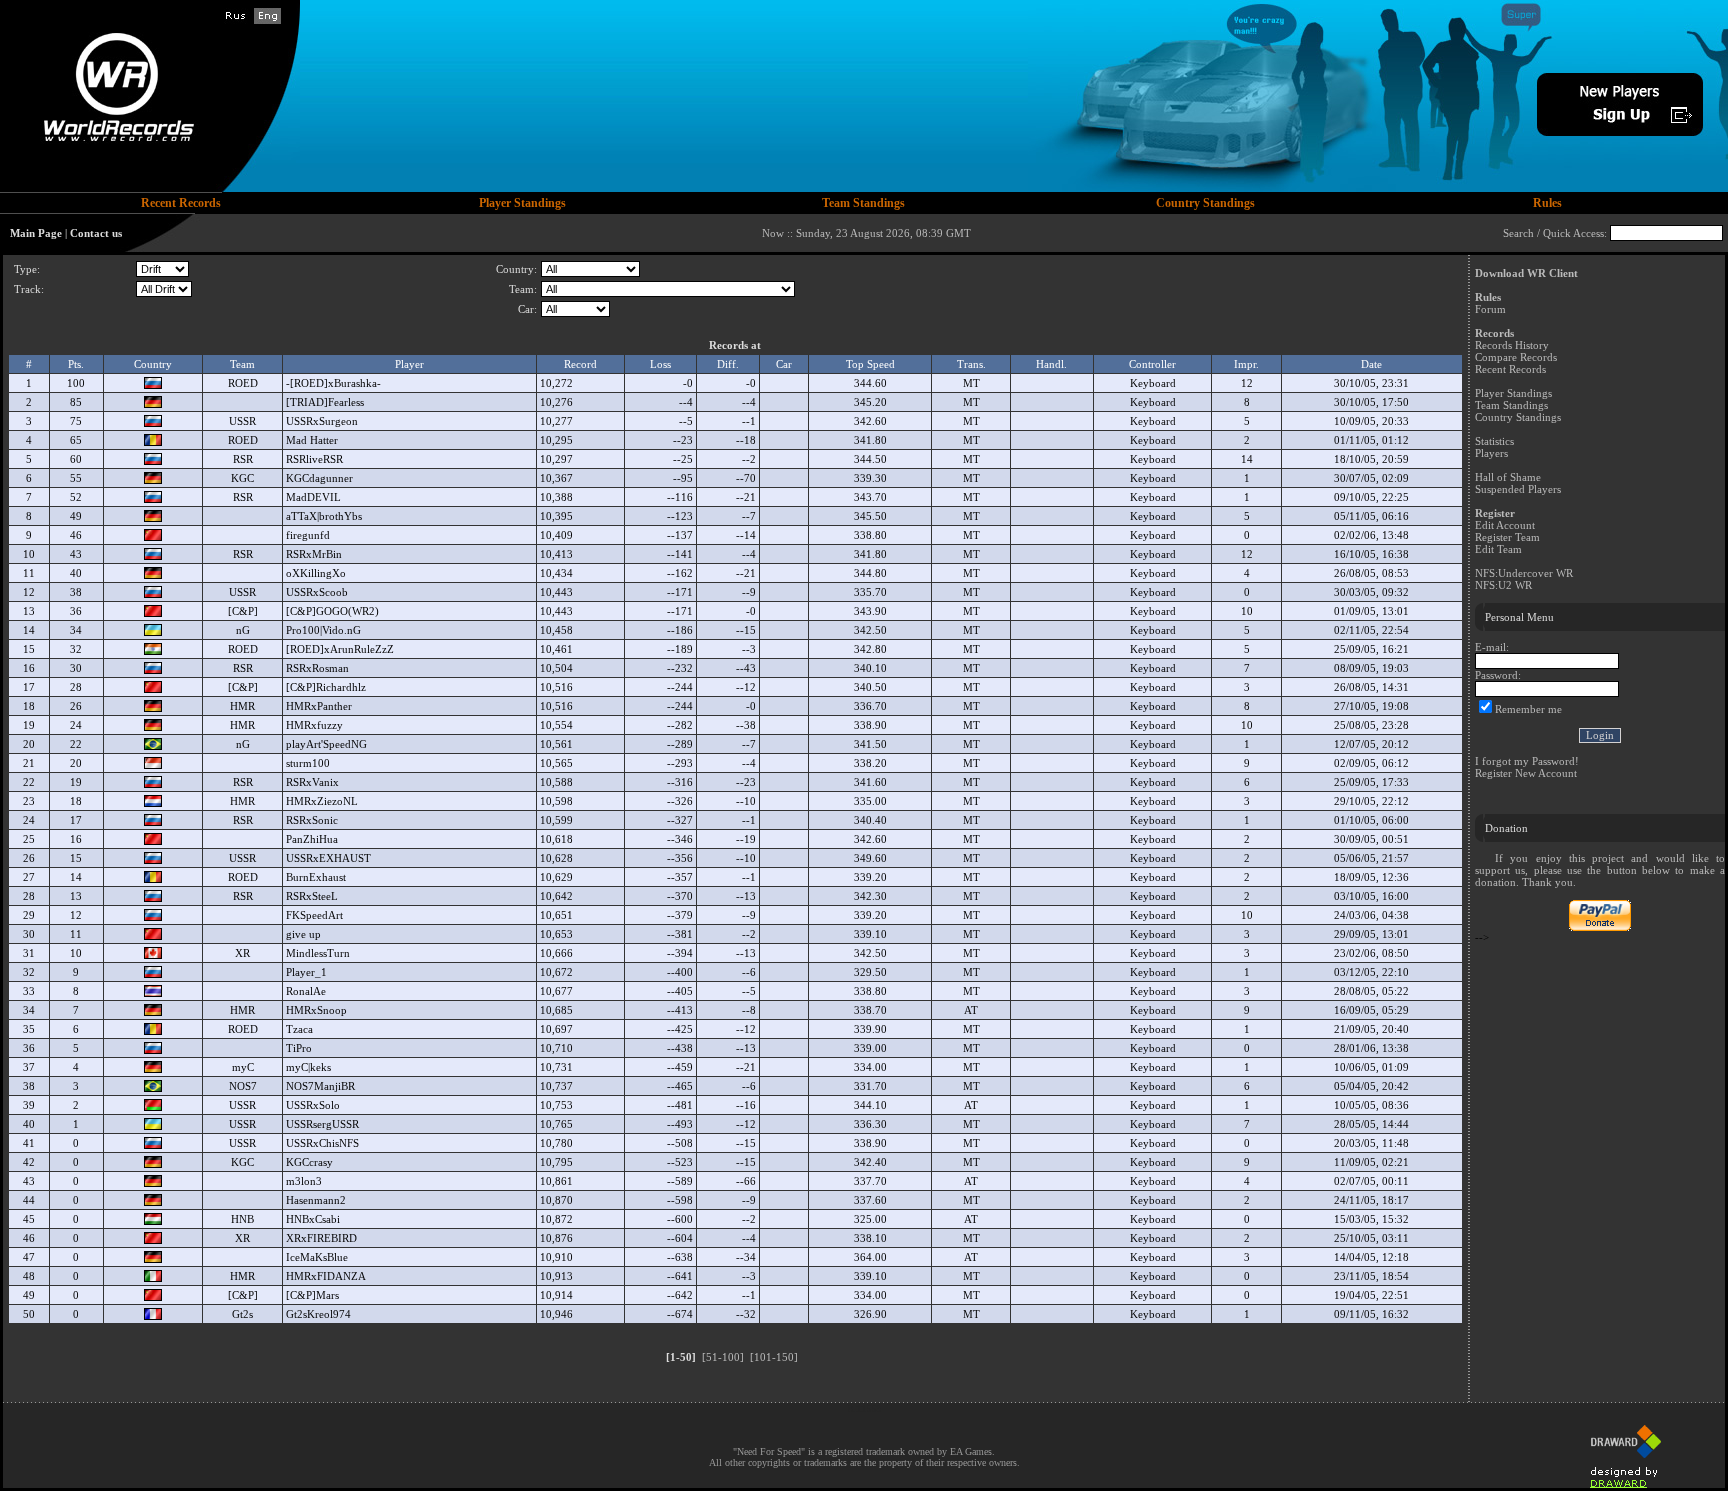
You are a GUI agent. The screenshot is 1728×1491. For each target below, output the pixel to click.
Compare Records (1516, 357)
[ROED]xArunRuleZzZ (340, 649)
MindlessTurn (318, 953)
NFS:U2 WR (1503, 585)
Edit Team (1498, 549)
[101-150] (774, 1357)
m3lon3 (304, 1181)
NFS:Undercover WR (1524, 573)
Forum (1490, 309)
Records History (1512, 345)
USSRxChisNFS (322, 1143)
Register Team (1507, 537)
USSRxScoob (317, 592)
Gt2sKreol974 (318, 1314)
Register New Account (1526, 773)
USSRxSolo (313, 1105)
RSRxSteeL (312, 896)
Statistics (1494, 441)
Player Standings (1513, 393)
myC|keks (308, 1067)
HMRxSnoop (316, 1010)
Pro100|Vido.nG (323, 630)
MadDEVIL (313, 497)
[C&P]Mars (312, 1295)
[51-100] (723, 1357)
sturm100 (308, 763)
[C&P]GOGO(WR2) (332, 611)
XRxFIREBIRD (321, 1238)
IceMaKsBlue (317, 1257)
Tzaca (299, 1029)
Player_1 (306, 972)
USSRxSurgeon (322, 421)
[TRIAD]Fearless (325, 402)
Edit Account (1505, 525)
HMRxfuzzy (314, 725)
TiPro (299, 1048)
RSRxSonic (312, 820)
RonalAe (306, 991)
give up (303, 934)
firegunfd (308, 535)
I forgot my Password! (1527, 761)
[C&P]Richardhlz (326, 687)
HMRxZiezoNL (322, 801)
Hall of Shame (1508, 477)
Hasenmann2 (316, 1200)
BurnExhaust (316, 877)
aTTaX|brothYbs (324, 516)
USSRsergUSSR (322, 1124)
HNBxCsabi (313, 1219)
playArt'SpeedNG (326, 744)
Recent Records (1510, 369)
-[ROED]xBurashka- (333, 383)
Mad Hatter (312, 440)
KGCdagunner (319, 478)
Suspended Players (1518, 489)
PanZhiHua (312, 839)
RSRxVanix (312, 782)
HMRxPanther (319, 706)
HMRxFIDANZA (326, 1276)
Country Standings (1518, 417)
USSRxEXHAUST (328, 858)
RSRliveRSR (314, 459)
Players (1491, 453)
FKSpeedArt (314, 915)
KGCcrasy (309, 1162)
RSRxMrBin (314, 554)
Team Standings (1511, 405)
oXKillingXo (316, 573)
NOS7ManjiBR (320, 1086)
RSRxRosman (317, 668)
